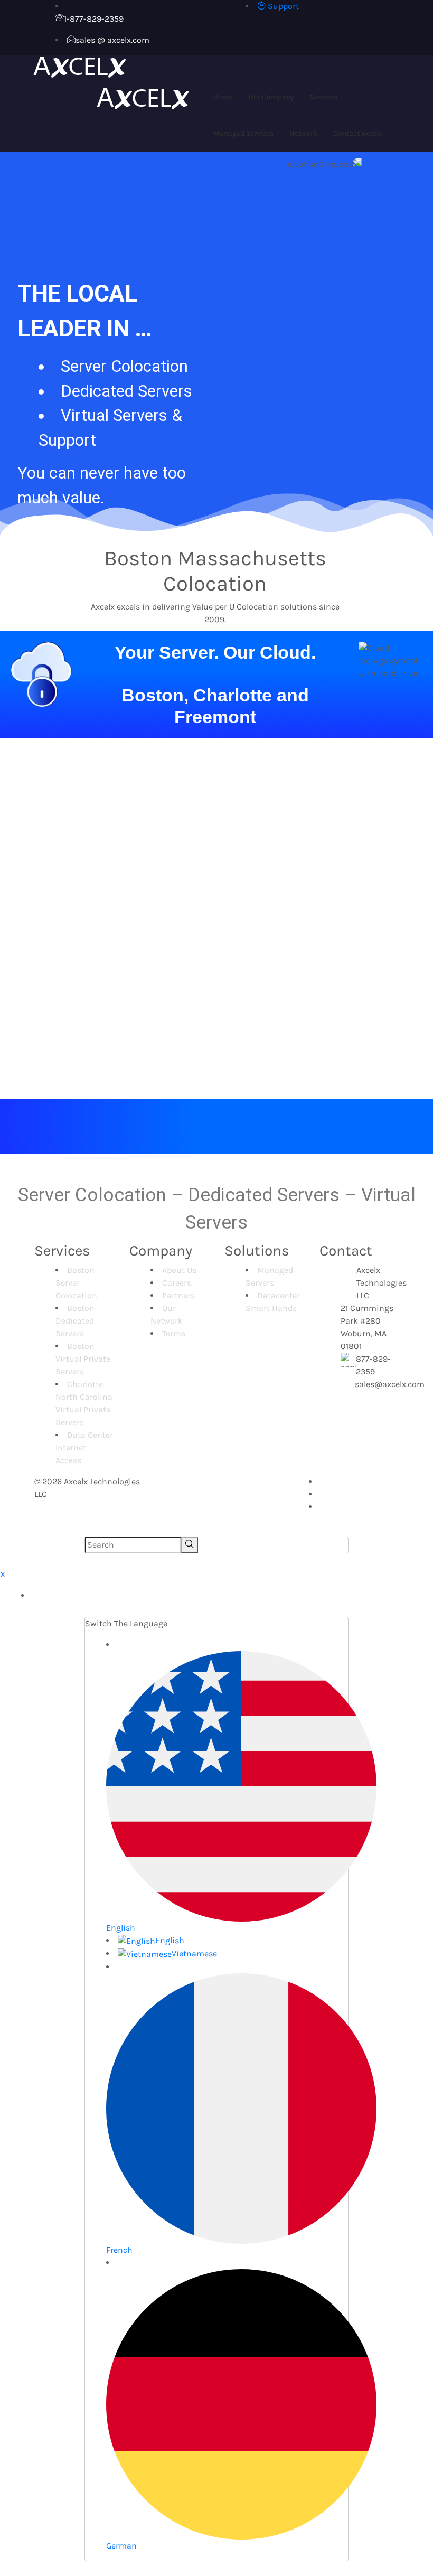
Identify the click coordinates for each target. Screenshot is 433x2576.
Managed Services (243, 133)
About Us (179, 1270)
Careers (177, 1283)
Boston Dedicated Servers (75, 1321)
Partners (178, 1295)
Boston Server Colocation (76, 1283)
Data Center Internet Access (84, 1448)
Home (223, 97)
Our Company (271, 97)
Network (303, 133)
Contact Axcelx (358, 133)
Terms (174, 1333)
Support (282, 6)
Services (324, 97)
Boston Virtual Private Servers (83, 1359)
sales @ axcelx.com (112, 40)
